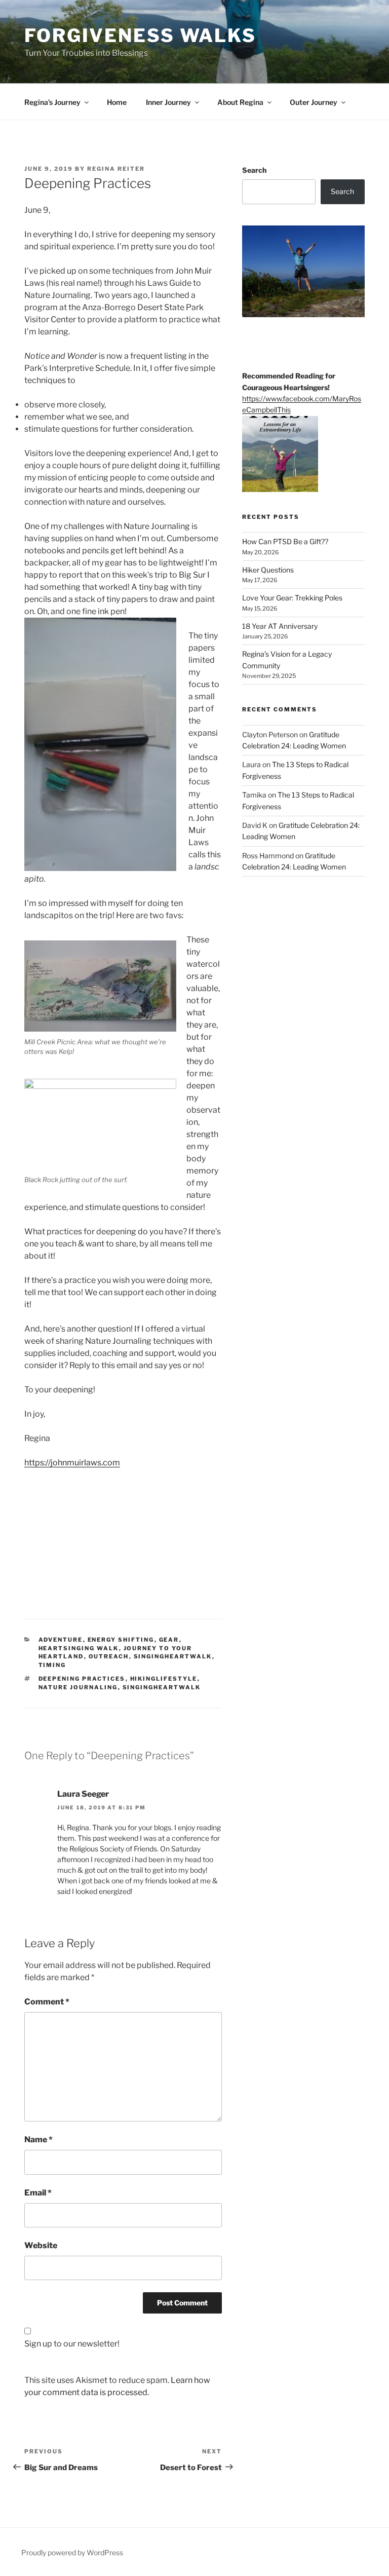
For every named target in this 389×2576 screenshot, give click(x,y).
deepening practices (82, 1679)
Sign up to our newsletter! (72, 2344)
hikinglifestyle (164, 1679)
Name (38, 2139)
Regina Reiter (116, 169)
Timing (52, 1665)
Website (41, 2245)
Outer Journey (314, 102)
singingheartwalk (162, 1687)
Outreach (109, 1656)
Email (38, 2193)
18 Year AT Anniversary (280, 626)
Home (117, 102)
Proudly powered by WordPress (72, 2552)
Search (254, 170)
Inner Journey (168, 102)
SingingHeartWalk (173, 1656)
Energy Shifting (121, 1640)
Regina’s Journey (52, 102)
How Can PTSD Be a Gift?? (285, 541)
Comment (47, 2002)
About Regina (240, 102)
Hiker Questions (268, 570)
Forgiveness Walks (140, 35)
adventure (61, 1640)
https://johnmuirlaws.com (72, 1463)
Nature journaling (78, 1687)
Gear (169, 1640)
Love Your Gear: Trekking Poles (292, 598)
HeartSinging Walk (79, 1648)
